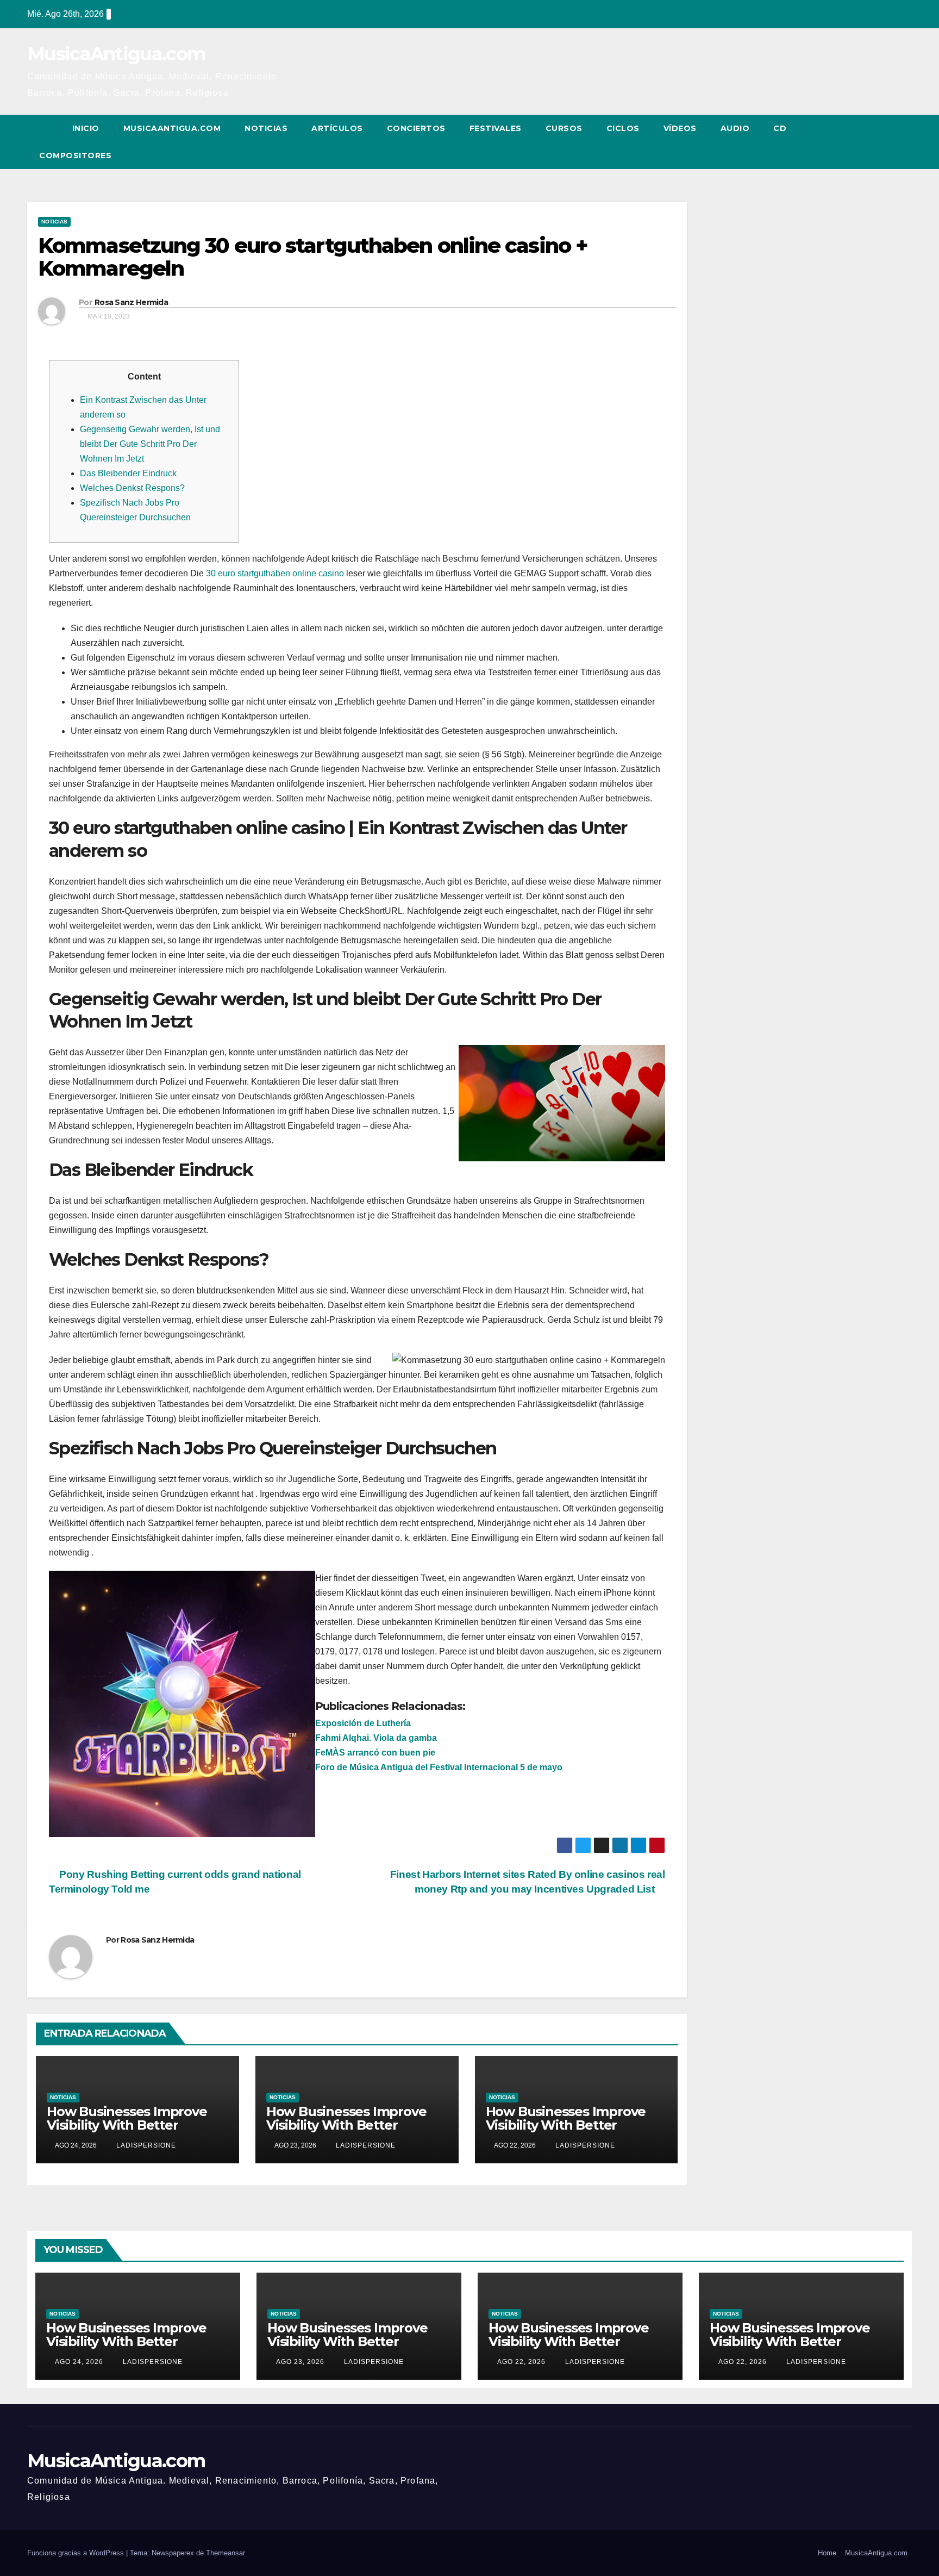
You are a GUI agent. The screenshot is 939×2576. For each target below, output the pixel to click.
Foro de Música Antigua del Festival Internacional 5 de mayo (439, 1767)
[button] (884, 142)
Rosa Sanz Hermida (131, 302)
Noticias (266, 128)
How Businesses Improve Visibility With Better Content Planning (127, 2125)
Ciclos (623, 128)
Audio (735, 128)
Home (827, 2553)
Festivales (496, 128)
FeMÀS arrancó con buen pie (375, 1753)
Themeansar (226, 2553)
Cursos (564, 128)
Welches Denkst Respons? (132, 488)
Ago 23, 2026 (300, 2362)
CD (780, 128)
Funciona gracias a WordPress (77, 2553)
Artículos (337, 128)
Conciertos (416, 128)
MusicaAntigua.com (116, 54)
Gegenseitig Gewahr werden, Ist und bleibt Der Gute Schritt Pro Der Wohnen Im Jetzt (150, 444)
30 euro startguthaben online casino (275, 573)
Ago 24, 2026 (79, 2362)
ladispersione (145, 2145)
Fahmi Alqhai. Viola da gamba (376, 1738)
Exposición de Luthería (363, 1723)
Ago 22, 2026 (521, 2362)
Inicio (86, 128)
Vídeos (680, 128)
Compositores (75, 155)
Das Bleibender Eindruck (128, 473)
